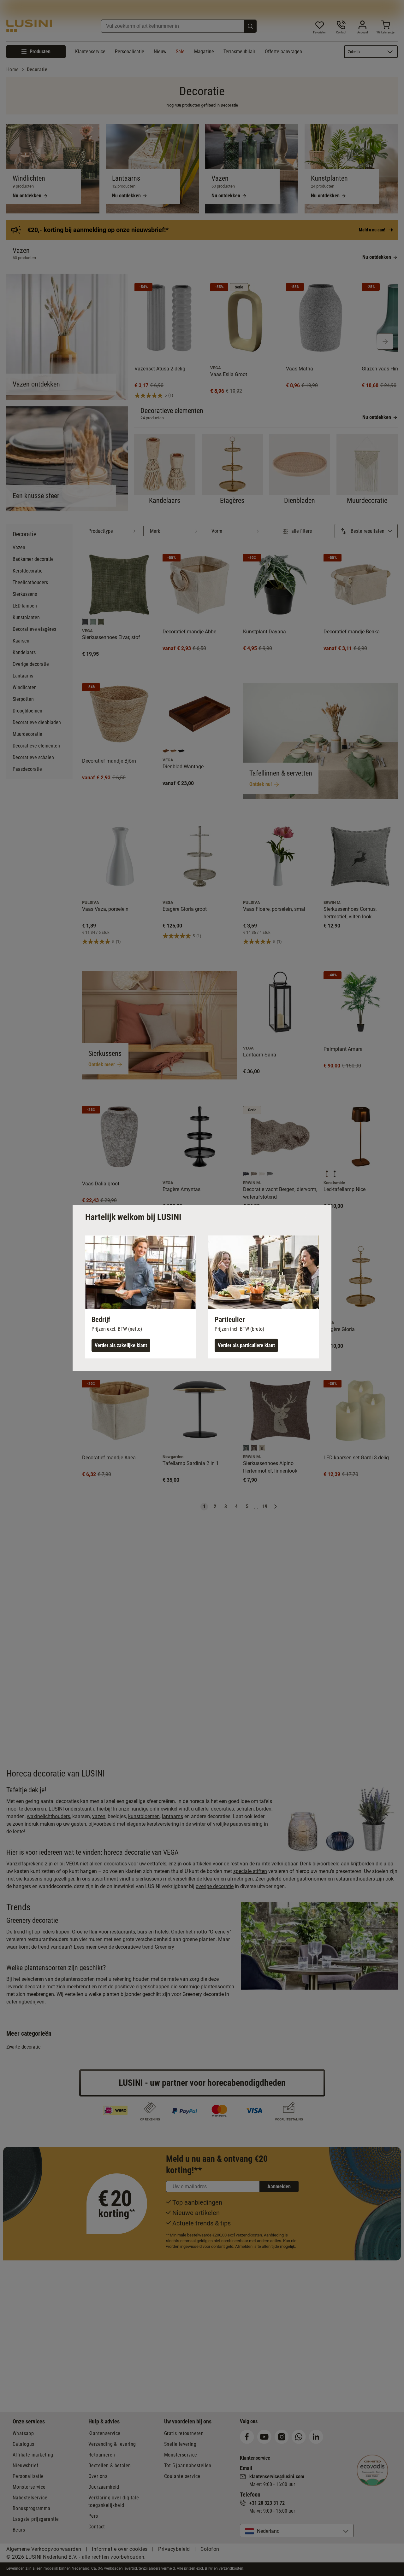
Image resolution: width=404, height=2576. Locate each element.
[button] (140, 1297)
